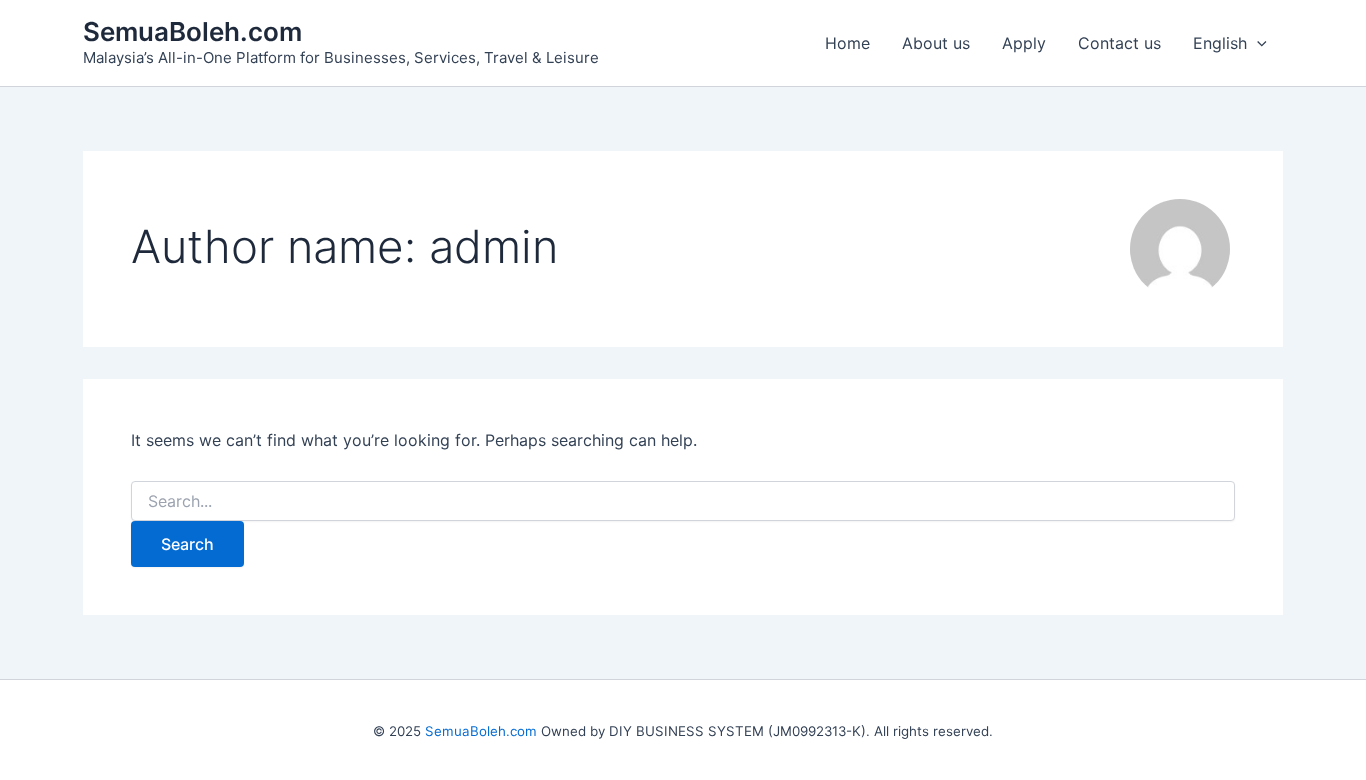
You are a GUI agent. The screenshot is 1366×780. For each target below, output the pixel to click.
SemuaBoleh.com (192, 31)
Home (847, 43)
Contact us (1119, 43)
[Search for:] (683, 501)
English (1220, 43)
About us (936, 43)
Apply (1024, 43)
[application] (1257, 43)
